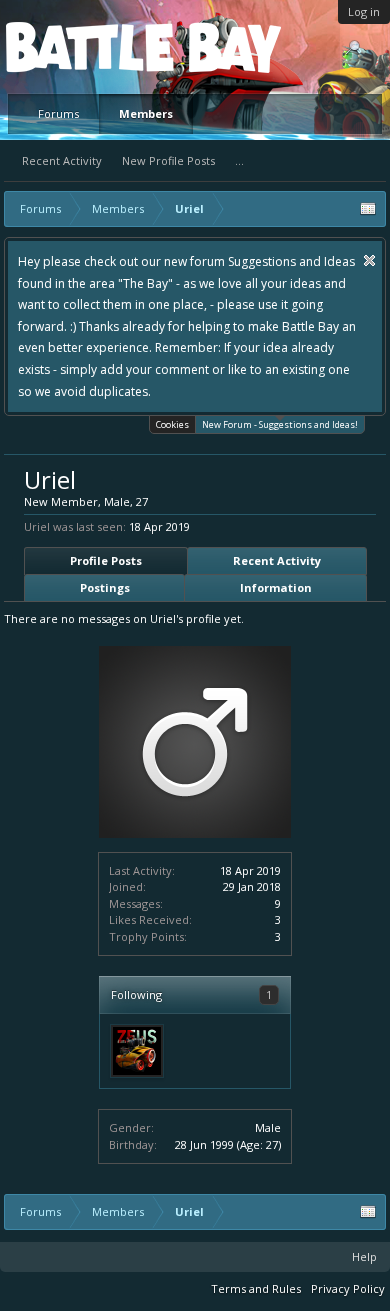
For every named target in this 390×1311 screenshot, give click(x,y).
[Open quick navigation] (368, 209)
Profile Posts (106, 560)
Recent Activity (62, 160)
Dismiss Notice (369, 260)
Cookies (172, 424)
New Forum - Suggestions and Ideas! (280, 424)
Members (146, 113)
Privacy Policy (348, 1288)
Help (364, 1256)
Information (276, 587)
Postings (105, 587)
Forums (58, 113)
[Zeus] (137, 1051)
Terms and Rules (256, 1288)
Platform (79, 46)
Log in (364, 11)
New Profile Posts (168, 160)
